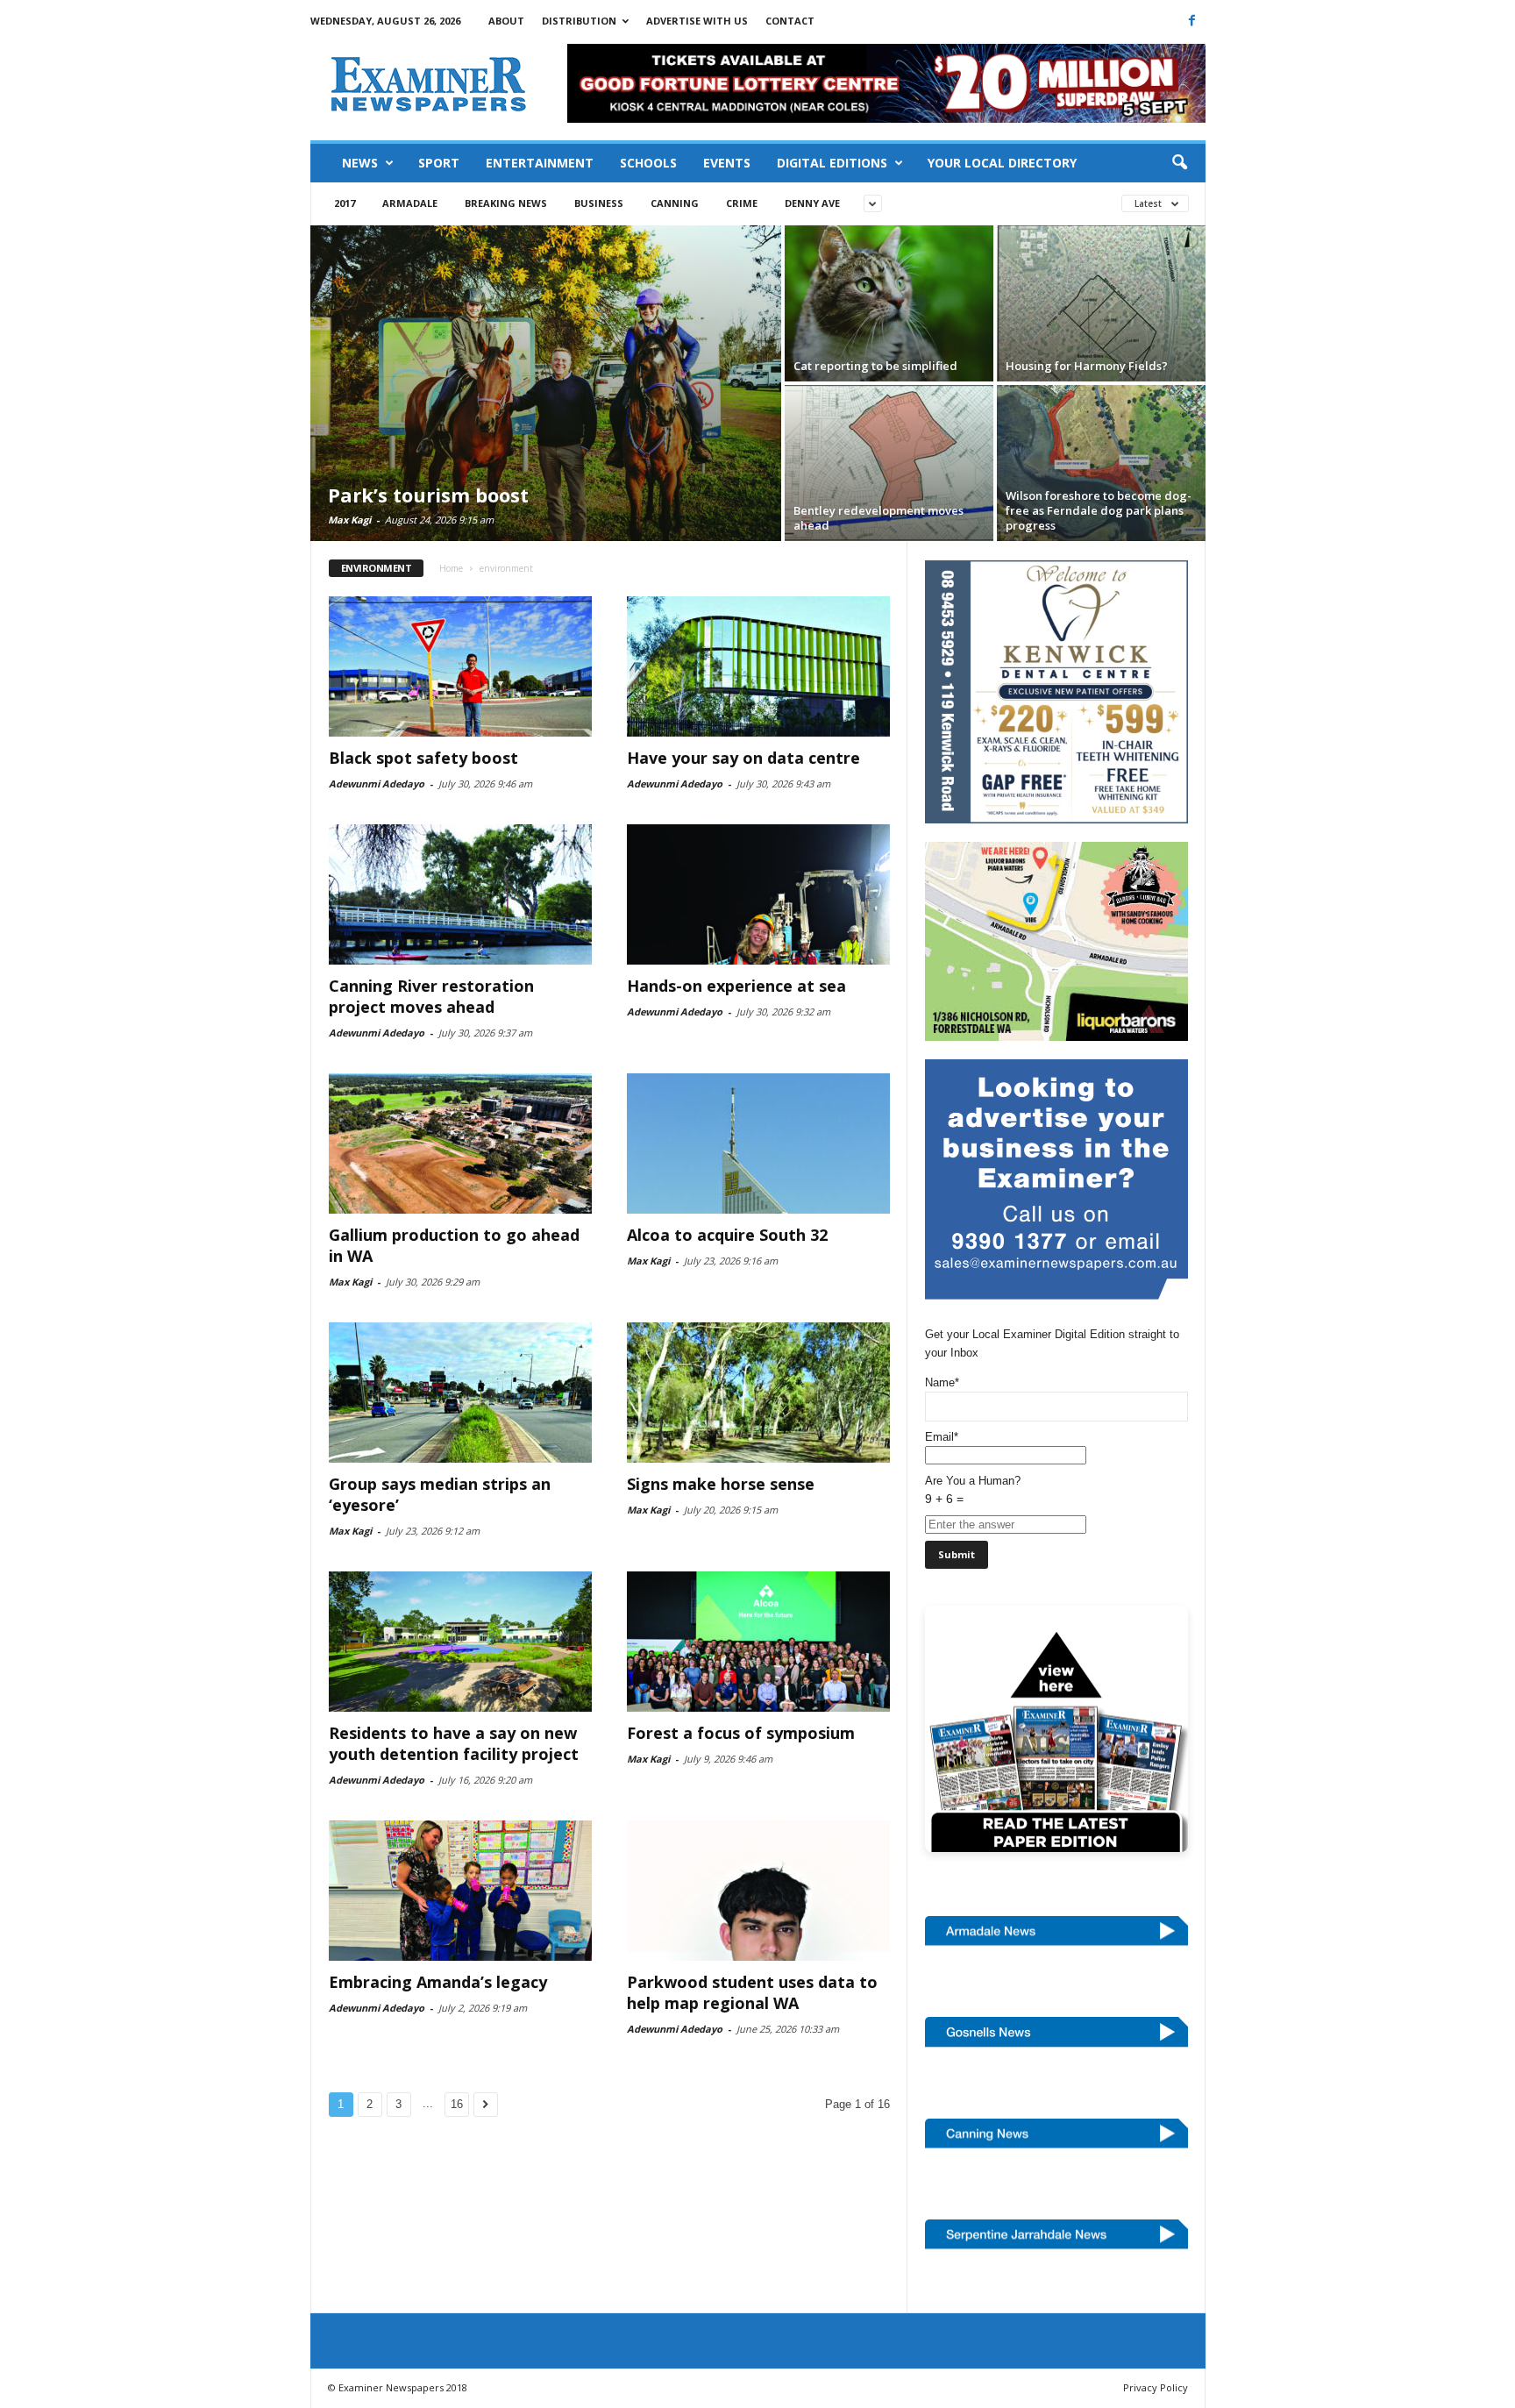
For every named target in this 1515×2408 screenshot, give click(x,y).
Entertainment (540, 163)
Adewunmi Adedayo (377, 784)
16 (457, 2104)
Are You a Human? (973, 1490)
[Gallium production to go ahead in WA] (460, 1143)
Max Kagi (349, 520)
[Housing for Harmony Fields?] (1101, 303)
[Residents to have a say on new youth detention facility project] (460, 1642)
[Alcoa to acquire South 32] (758, 1143)
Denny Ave (812, 203)
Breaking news (506, 203)
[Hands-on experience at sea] (758, 894)
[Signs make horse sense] (758, 1393)
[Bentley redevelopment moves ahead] (889, 463)
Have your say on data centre (743, 758)
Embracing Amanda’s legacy (438, 1982)
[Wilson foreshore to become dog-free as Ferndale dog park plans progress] (1101, 463)
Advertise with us (697, 21)
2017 (345, 203)
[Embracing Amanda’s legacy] (460, 1891)
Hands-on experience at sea (736, 986)
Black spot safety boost (423, 758)
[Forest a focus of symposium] (758, 1642)
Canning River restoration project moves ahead (431, 996)
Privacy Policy (1156, 2387)
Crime (742, 203)
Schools (648, 163)
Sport (439, 163)
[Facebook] (1192, 20)
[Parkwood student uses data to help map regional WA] (758, 1891)
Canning (675, 203)
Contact (790, 21)
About (506, 21)
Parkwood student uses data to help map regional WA (752, 1992)
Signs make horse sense (721, 1484)
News (360, 163)
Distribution (579, 21)
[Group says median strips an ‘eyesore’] (460, 1393)
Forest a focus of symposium (741, 1733)
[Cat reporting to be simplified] (889, 303)
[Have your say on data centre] (758, 666)
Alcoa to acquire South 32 (727, 1235)
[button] (1179, 163)
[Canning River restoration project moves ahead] (460, 894)
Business (599, 203)
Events (727, 163)
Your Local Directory (1002, 163)
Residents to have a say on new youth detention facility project (454, 1743)
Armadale (410, 203)
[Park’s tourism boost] (546, 383)
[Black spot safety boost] (460, 666)
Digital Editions (832, 163)
